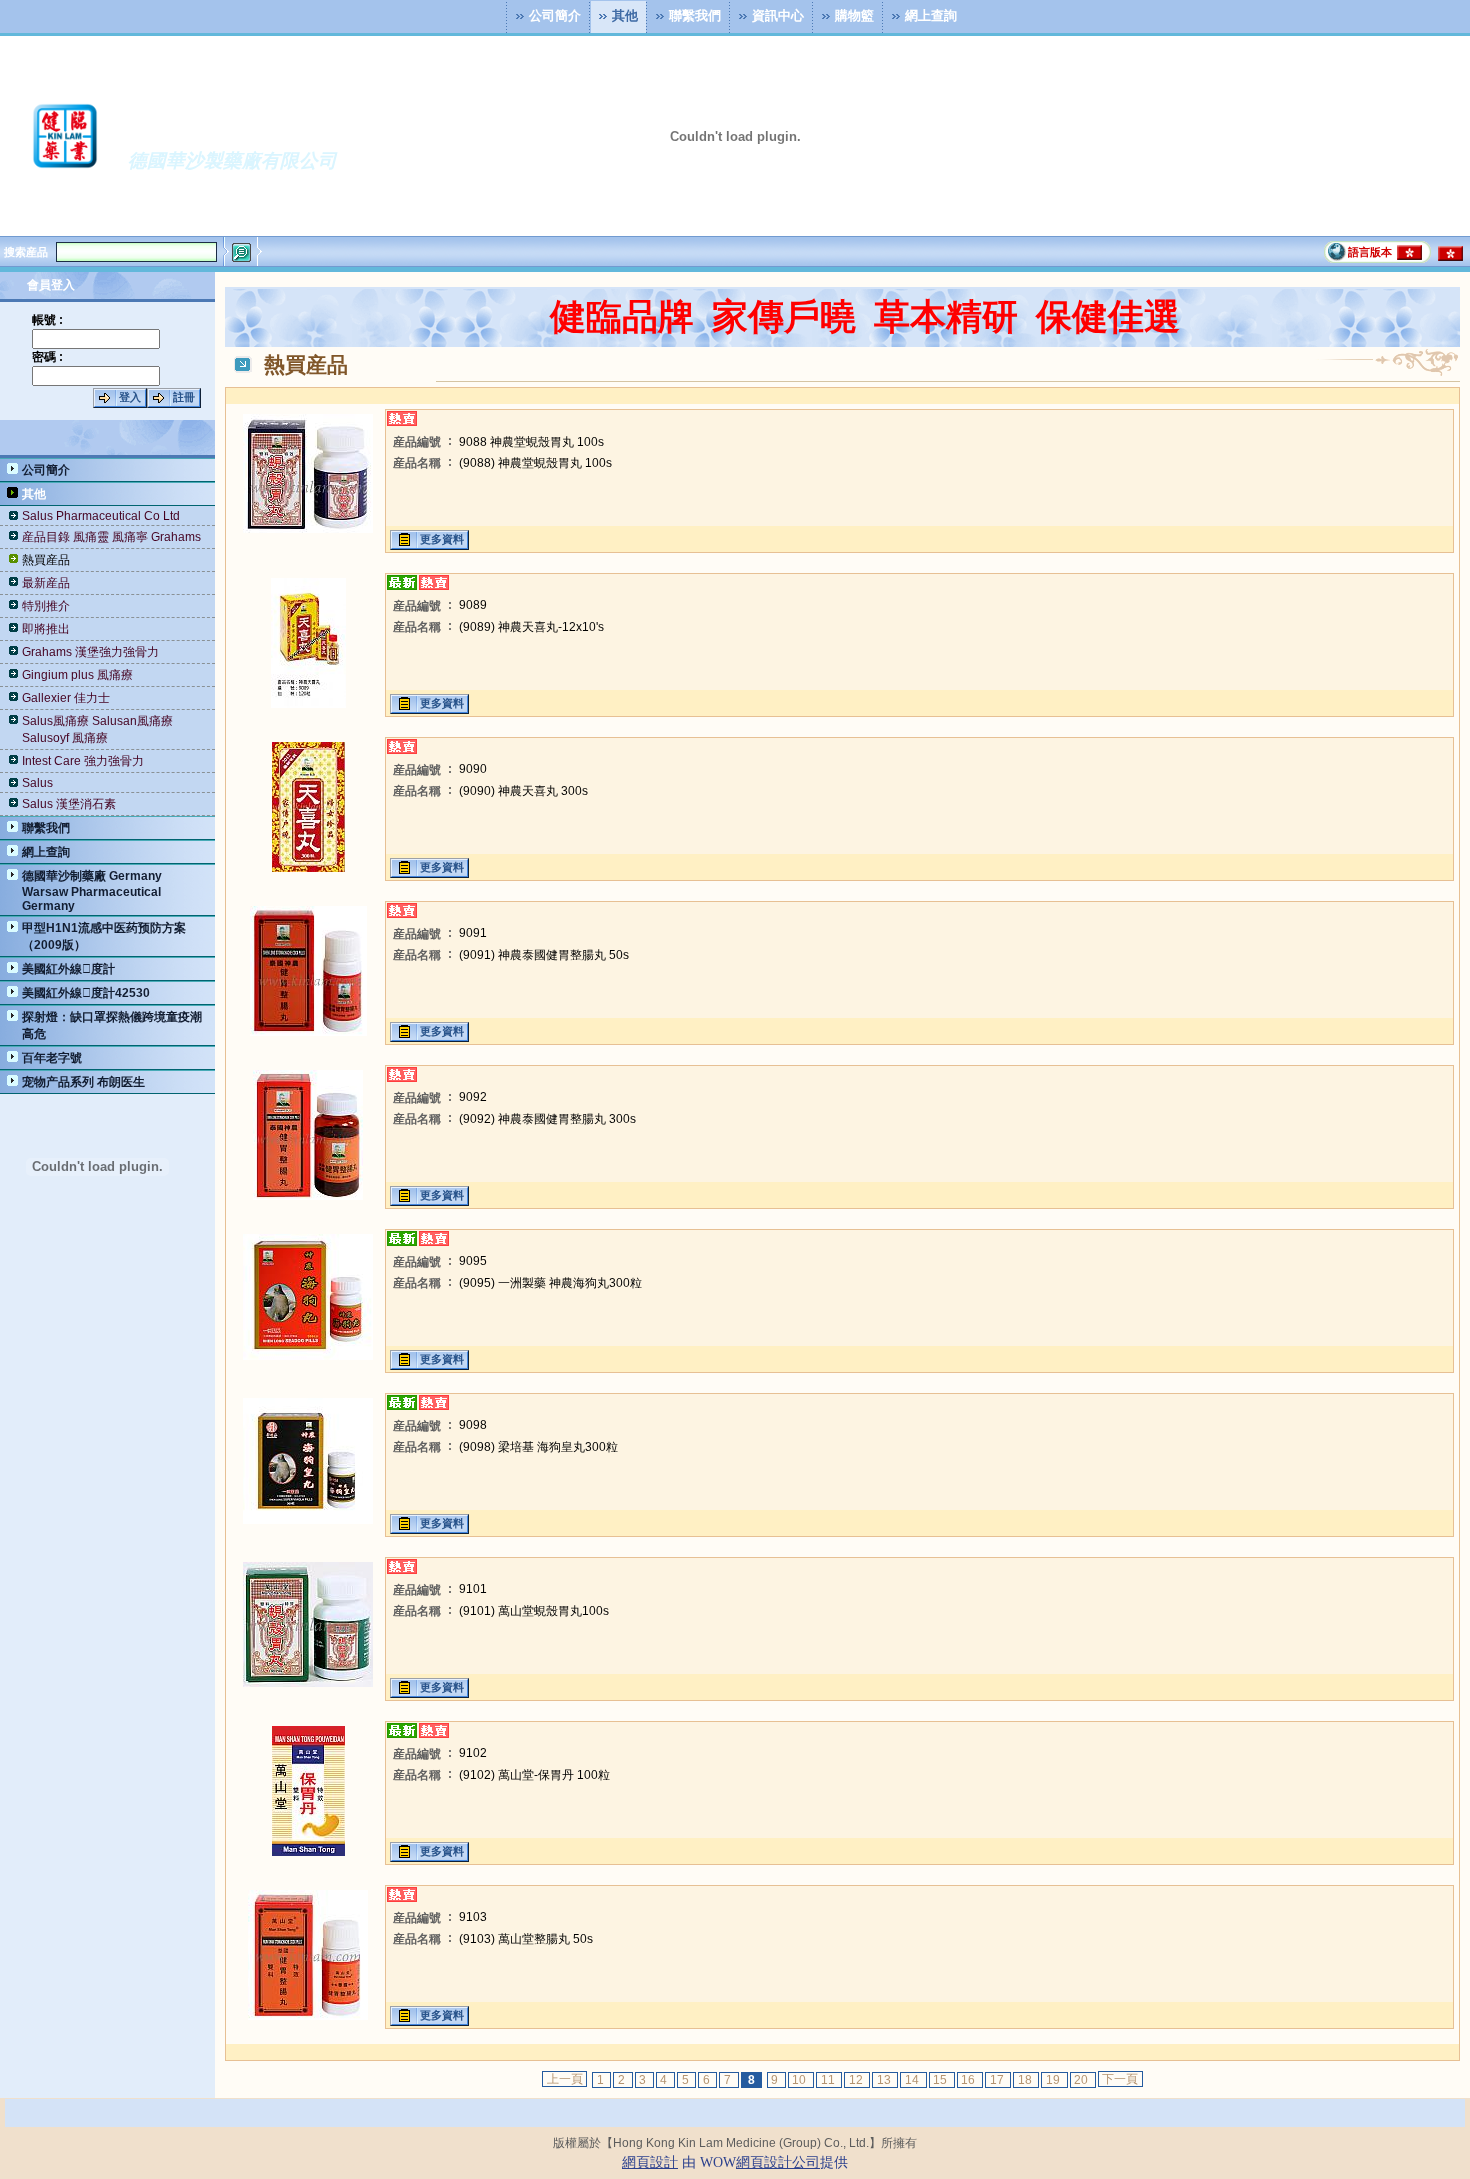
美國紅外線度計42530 (86, 993)
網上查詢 (931, 14)
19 (1054, 2080)
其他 (625, 14)
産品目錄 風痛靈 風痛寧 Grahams (111, 537)
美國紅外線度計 (68, 969)
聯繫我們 (695, 14)
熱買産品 (46, 560)
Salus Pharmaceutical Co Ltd (101, 516)
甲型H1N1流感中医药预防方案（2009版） (104, 936)
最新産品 (46, 583)
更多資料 (442, 539)
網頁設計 (650, 2162)
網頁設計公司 (778, 2162)
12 (857, 2080)
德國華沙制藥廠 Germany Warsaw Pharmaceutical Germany (92, 891)
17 (998, 2080)
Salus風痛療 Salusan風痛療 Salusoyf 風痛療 (97, 729)
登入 (130, 397)
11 (829, 2080)
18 (1026, 2080)
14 (913, 2080)
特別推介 (46, 606)
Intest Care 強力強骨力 (83, 761)
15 (941, 2080)
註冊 (184, 397)
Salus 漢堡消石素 (69, 804)
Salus (37, 783)
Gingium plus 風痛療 (77, 675)
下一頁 (1120, 2079)
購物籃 (854, 14)
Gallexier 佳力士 (66, 698)
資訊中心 (778, 14)
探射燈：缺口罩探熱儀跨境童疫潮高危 (112, 1025)
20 (1082, 2080)
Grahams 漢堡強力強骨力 (90, 652)
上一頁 (565, 2079)
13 (885, 2080)
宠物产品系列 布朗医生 (83, 1082)
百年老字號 (52, 1058)
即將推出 (46, 629)
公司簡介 (555, 14)
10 (800, 2080)
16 (969, 2080)
